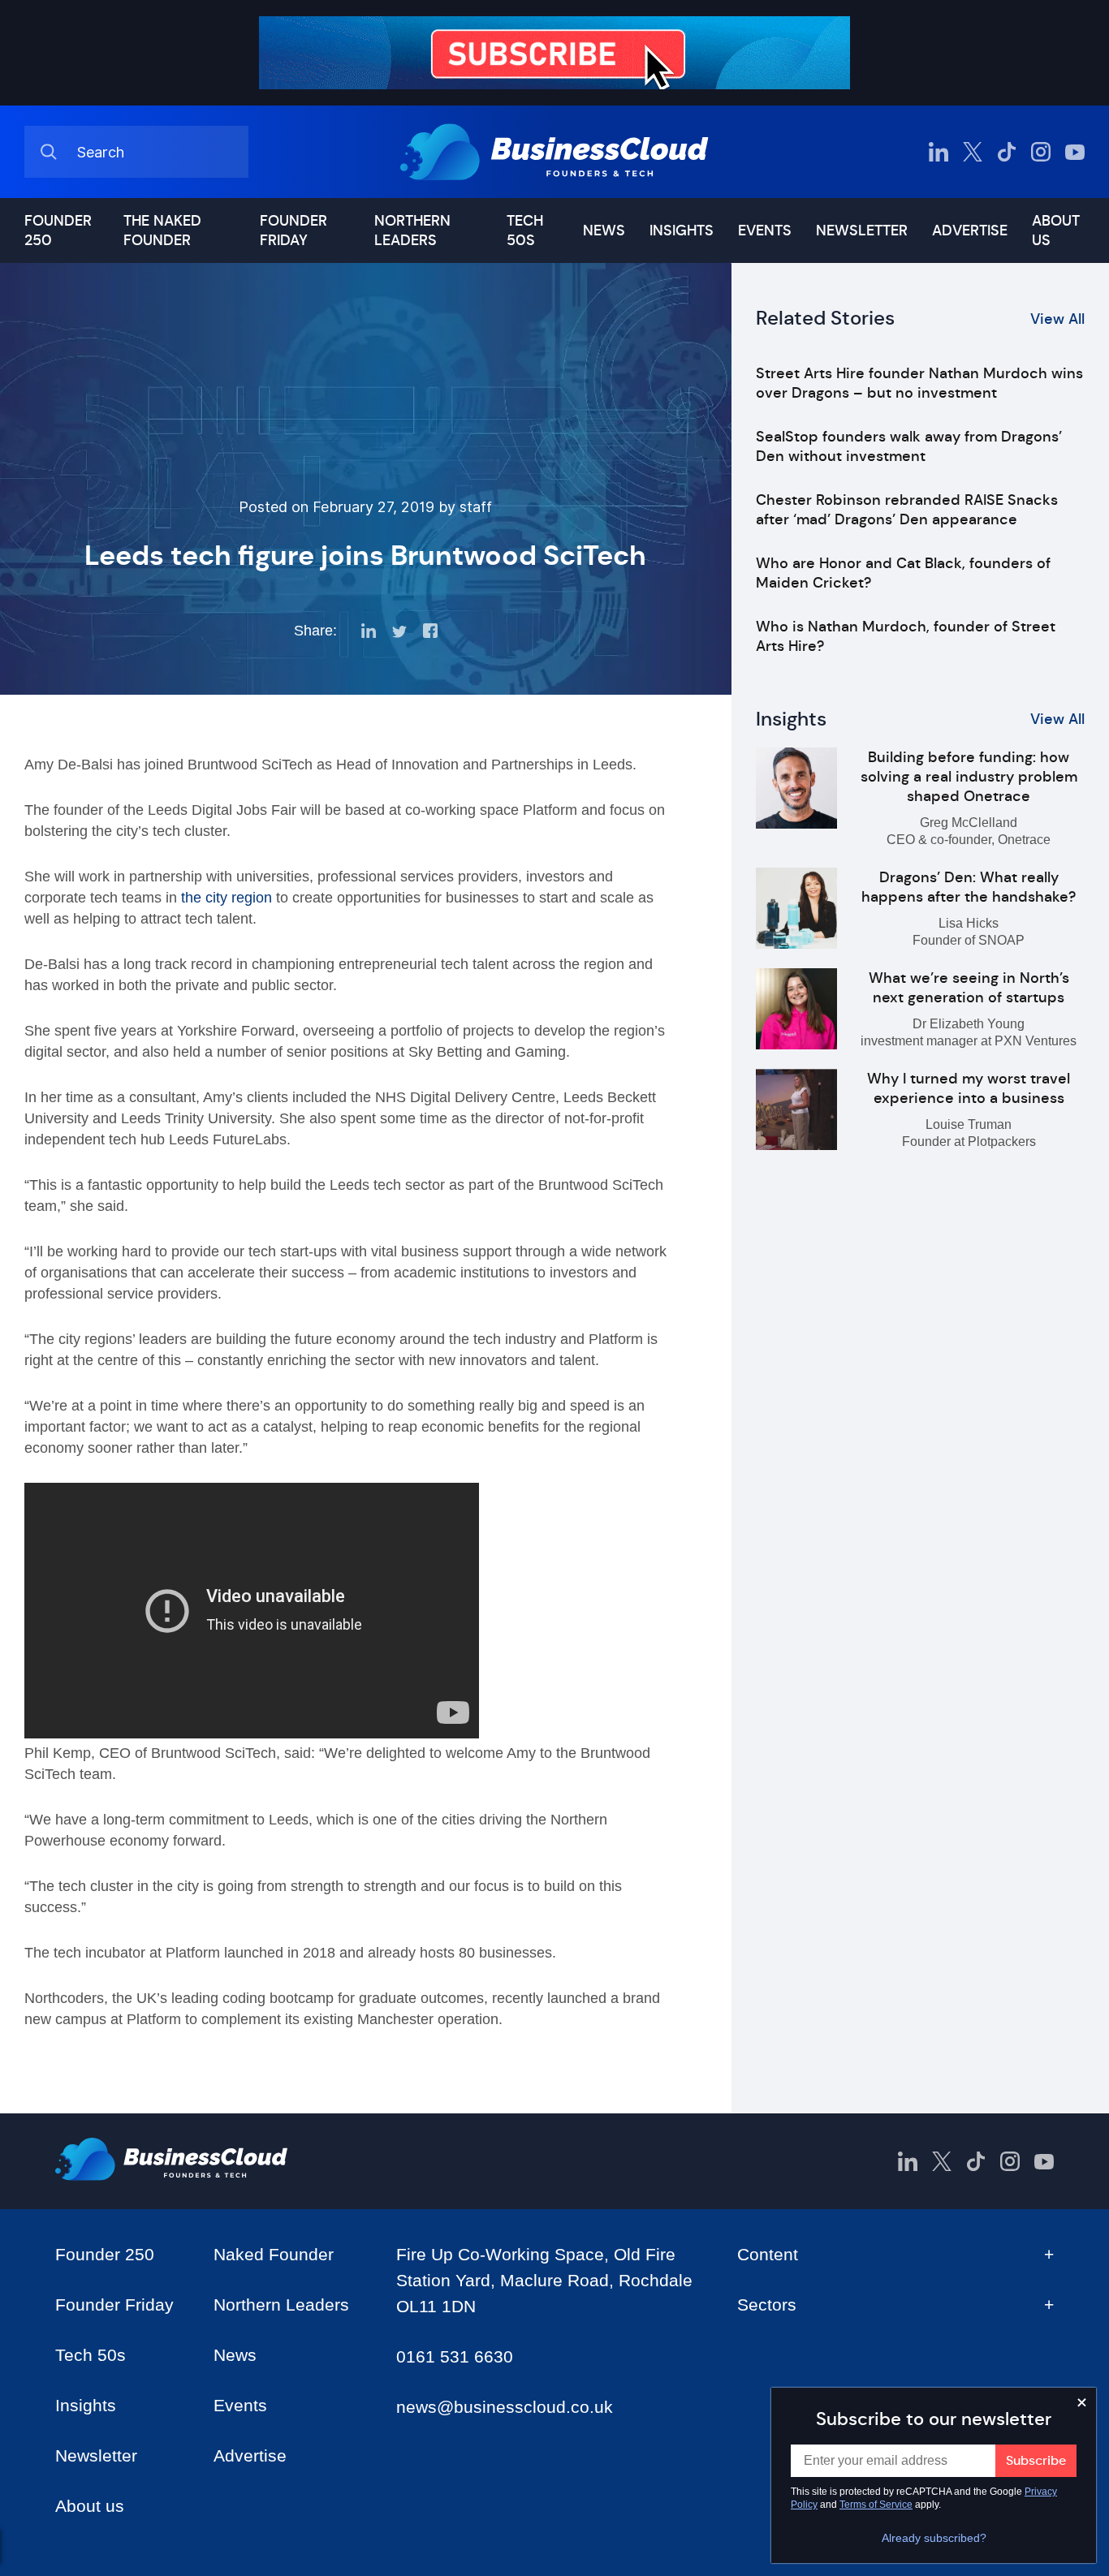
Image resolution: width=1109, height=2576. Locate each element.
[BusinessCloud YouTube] (1075, 152)
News (604, 230)
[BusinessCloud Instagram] (1041, 152)
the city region (229, 898)
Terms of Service (876, 2505)
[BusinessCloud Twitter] (973, 152)
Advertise (970, 230)
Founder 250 (58, 230)
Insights (682, 230)
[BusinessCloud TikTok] (1007, 152)
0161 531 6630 (455, 2356)
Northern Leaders (412, 230)
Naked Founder (274, 2254)
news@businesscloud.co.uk (505, 2407)
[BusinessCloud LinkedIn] (939, 152)
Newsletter (862, 230)
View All (1057, 319)
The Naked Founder (162, 230)
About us (1056, 230)
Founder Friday (293, 230)
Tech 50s (525, 230)
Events (765, 230)
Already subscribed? (934, 2538)
